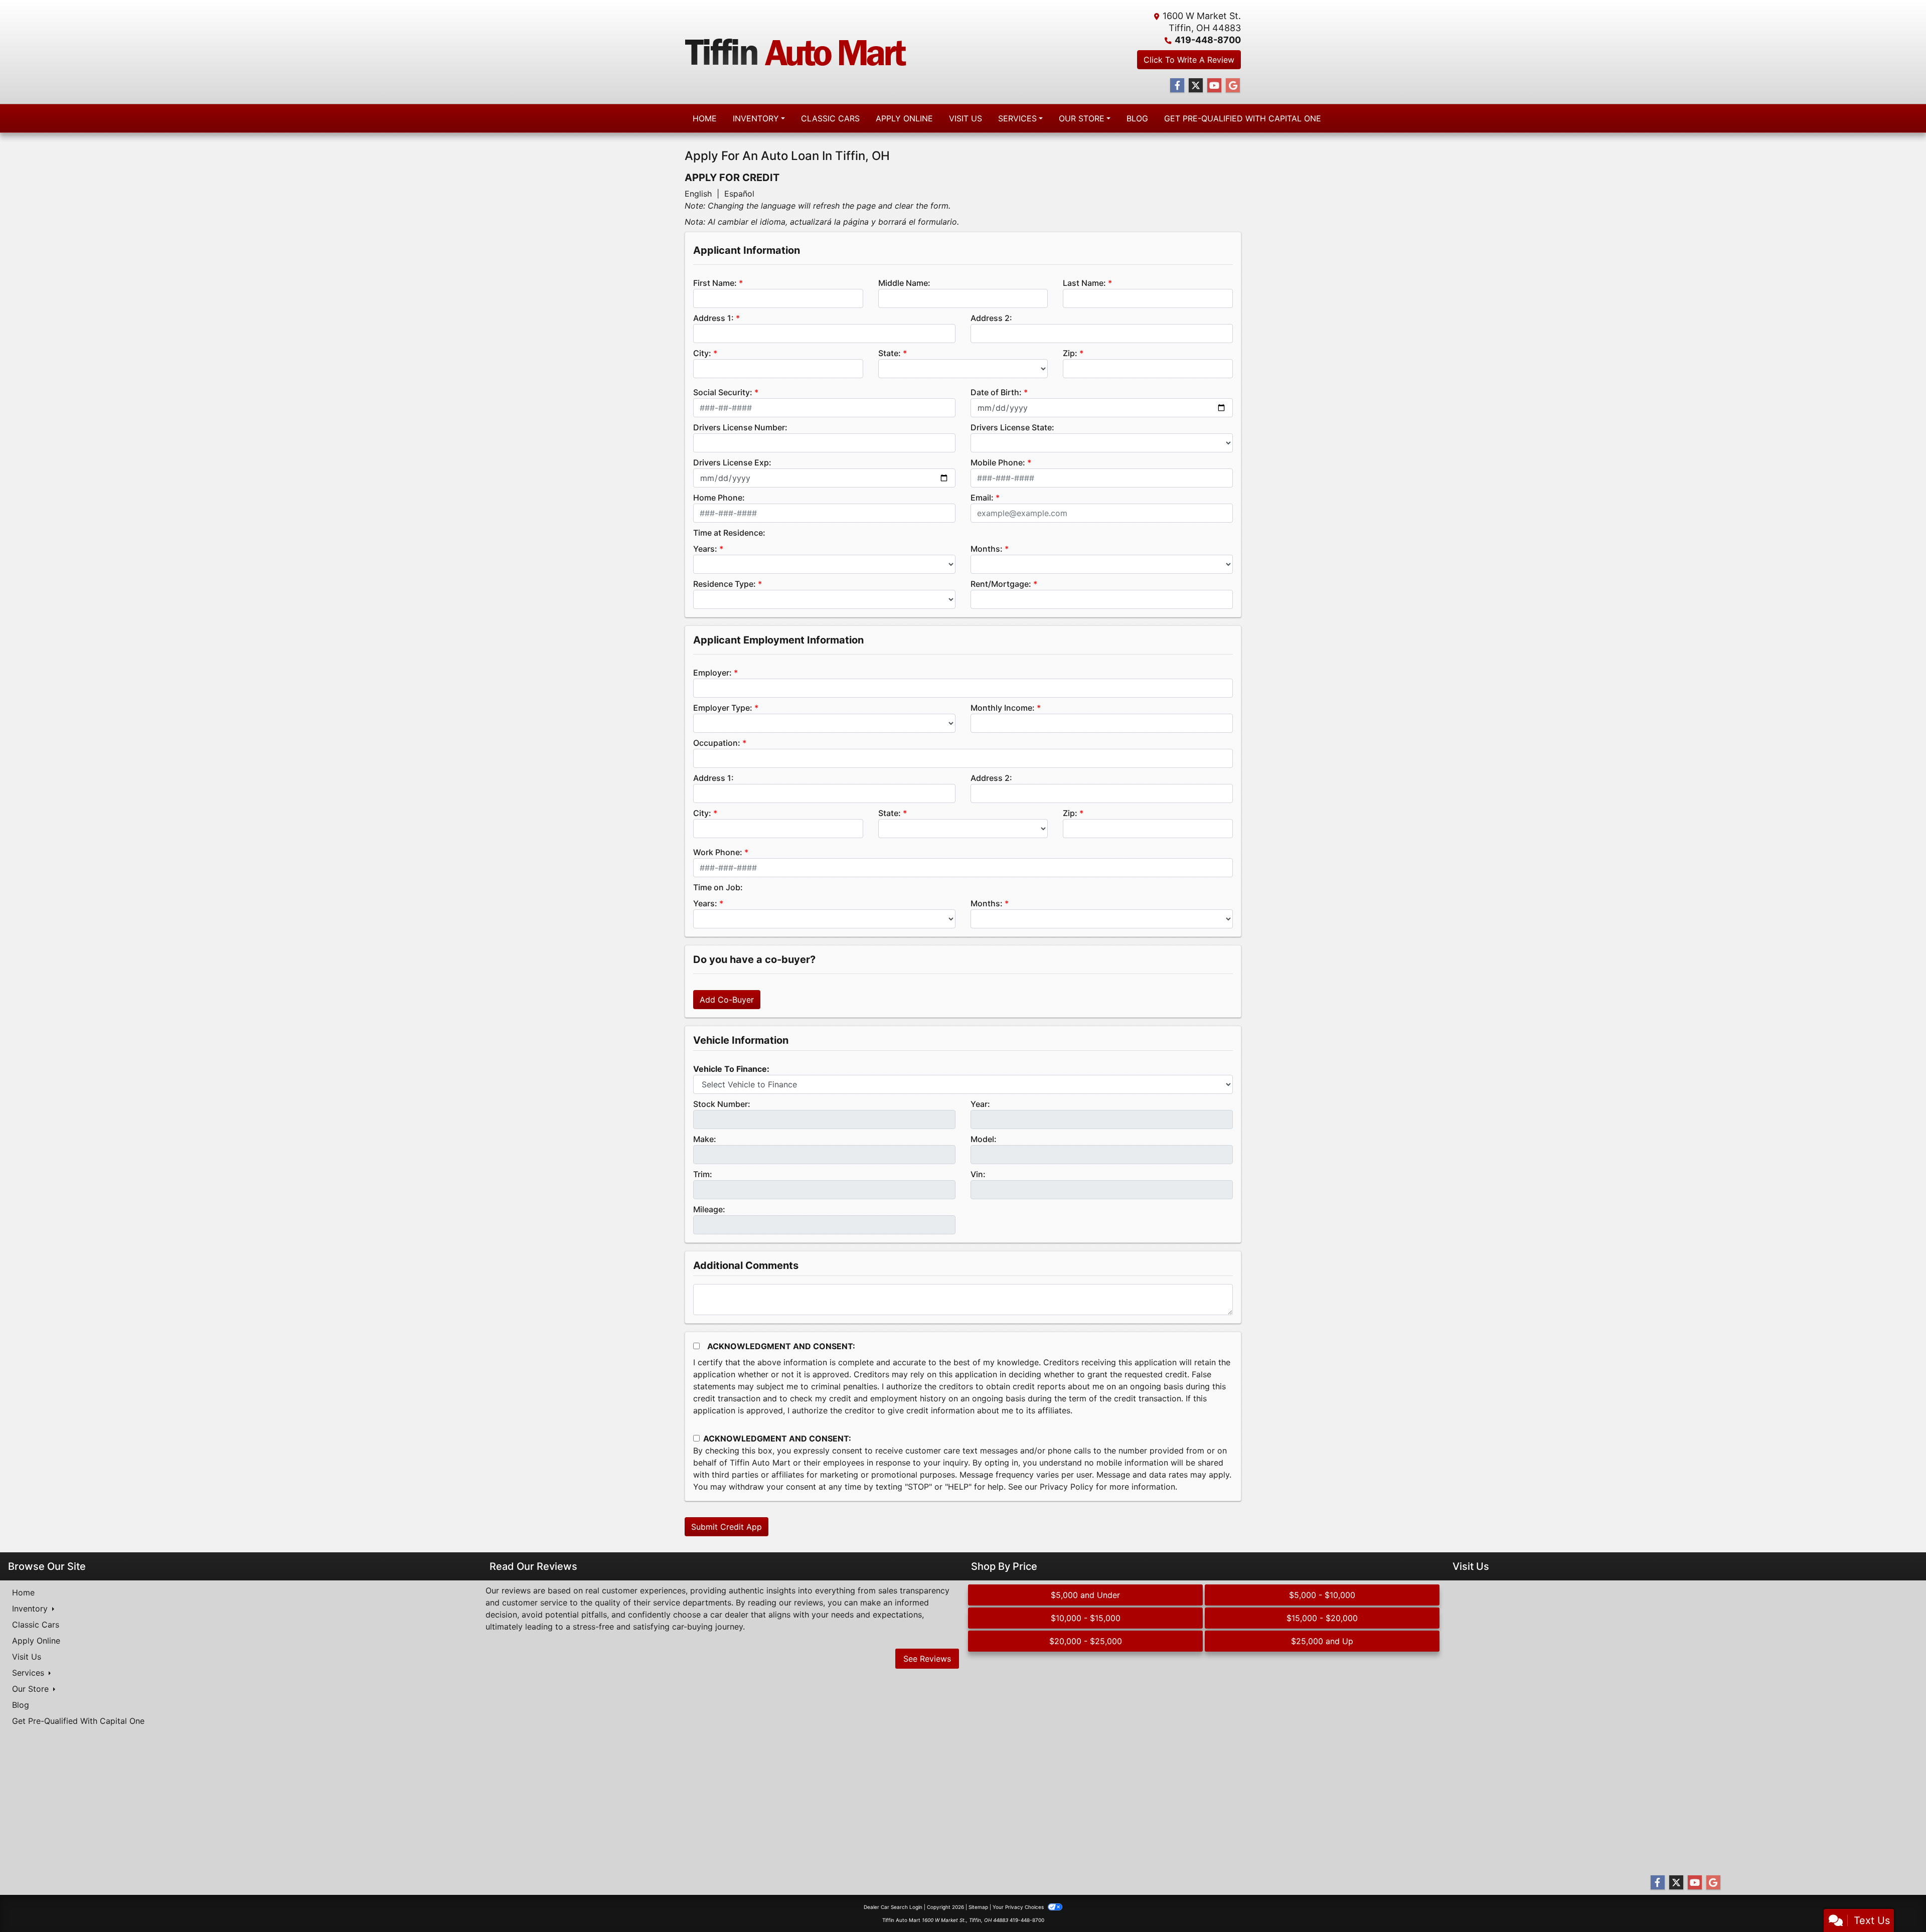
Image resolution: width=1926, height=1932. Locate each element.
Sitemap (978, 1907)
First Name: (715, 283)
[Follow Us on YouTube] (1214, 86)
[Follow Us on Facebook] (1177, 86)
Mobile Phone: (998, 462)
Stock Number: (722, 1104)
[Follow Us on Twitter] (1196, 86)
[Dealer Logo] (796, 52)
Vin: (978, 1174)
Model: (984, 1139)
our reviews (801, 1602)
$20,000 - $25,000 (1086, 1641)
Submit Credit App (727, 1527)
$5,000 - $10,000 (1322, 1595)
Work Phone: (718, 852)
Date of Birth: (996, 392)
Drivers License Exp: (732, 462)
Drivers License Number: (740, 427)
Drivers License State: (1012, 427)
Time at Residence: (729, 533)
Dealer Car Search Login (893, 1907)
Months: (987, 549)
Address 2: (991, 318)
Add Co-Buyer (727, 1000)
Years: (705, 549)
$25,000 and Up (1322, 1641)
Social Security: (723, 392)
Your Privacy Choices (1019, 1907)
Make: (705, 1139)
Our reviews (508, 1590)
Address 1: (713, 318)
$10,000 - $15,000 (1086, 1618)
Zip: (1070, 353)
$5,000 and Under (1085, 1595)
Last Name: (1084, 283)
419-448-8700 (1208, 40)
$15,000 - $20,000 (1322, 1618)
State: (890, 353)
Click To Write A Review (1189, 60)
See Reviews (927, 1659)
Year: (980, 1104)
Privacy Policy (1067, 1487)
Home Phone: (719, 498)
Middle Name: (904, 283)
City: (702, 353)
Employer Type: (723, 708)
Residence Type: (725, 584)
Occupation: (717, 743)
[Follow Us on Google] (1233, 86)
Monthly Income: (1003, 708)
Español (739, 194)
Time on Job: (718, 887)
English (698, 194)
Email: (982, 498)
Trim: (703, 1174)
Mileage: (709, 1209)
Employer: (712, 673)
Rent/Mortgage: (1001, 584)
